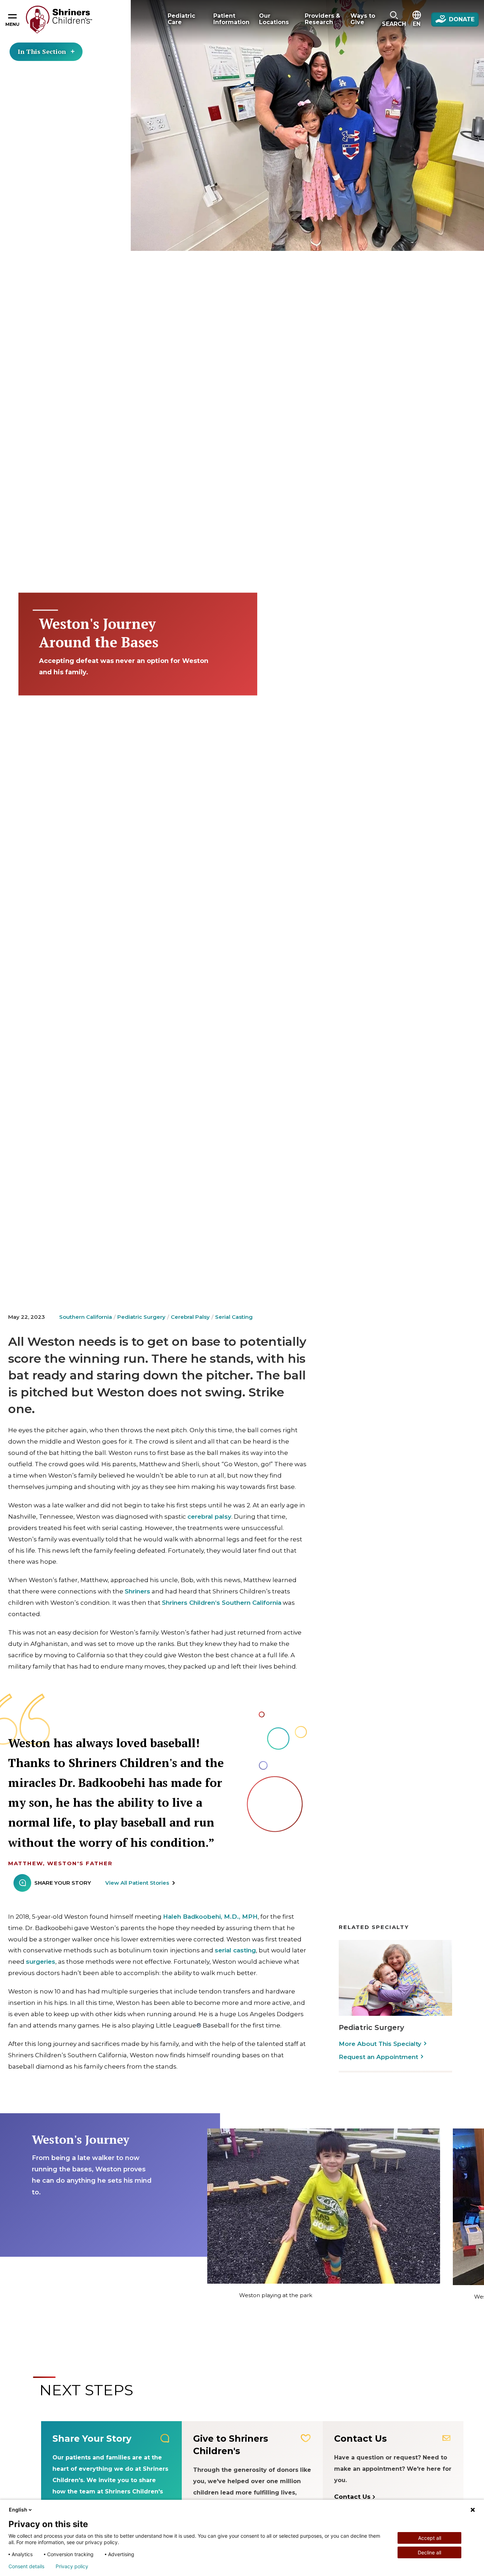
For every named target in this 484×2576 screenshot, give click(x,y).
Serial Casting (234, 1317)
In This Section (42, 51)
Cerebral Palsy (190, 1317)
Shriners (137, 1591)
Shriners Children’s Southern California (222, 1603)
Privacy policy (72, 2566)
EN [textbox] (417, 24)
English (18, 2510)
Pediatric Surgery (141, 1317)
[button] (394, 19)
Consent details (26, 2566)
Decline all (429, 2552)
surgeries (41, 1962)
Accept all (430, 2538)
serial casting (235, 1950)
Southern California (86, 1317)
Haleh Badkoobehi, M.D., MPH (210, 1917)
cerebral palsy (209, 1517)
